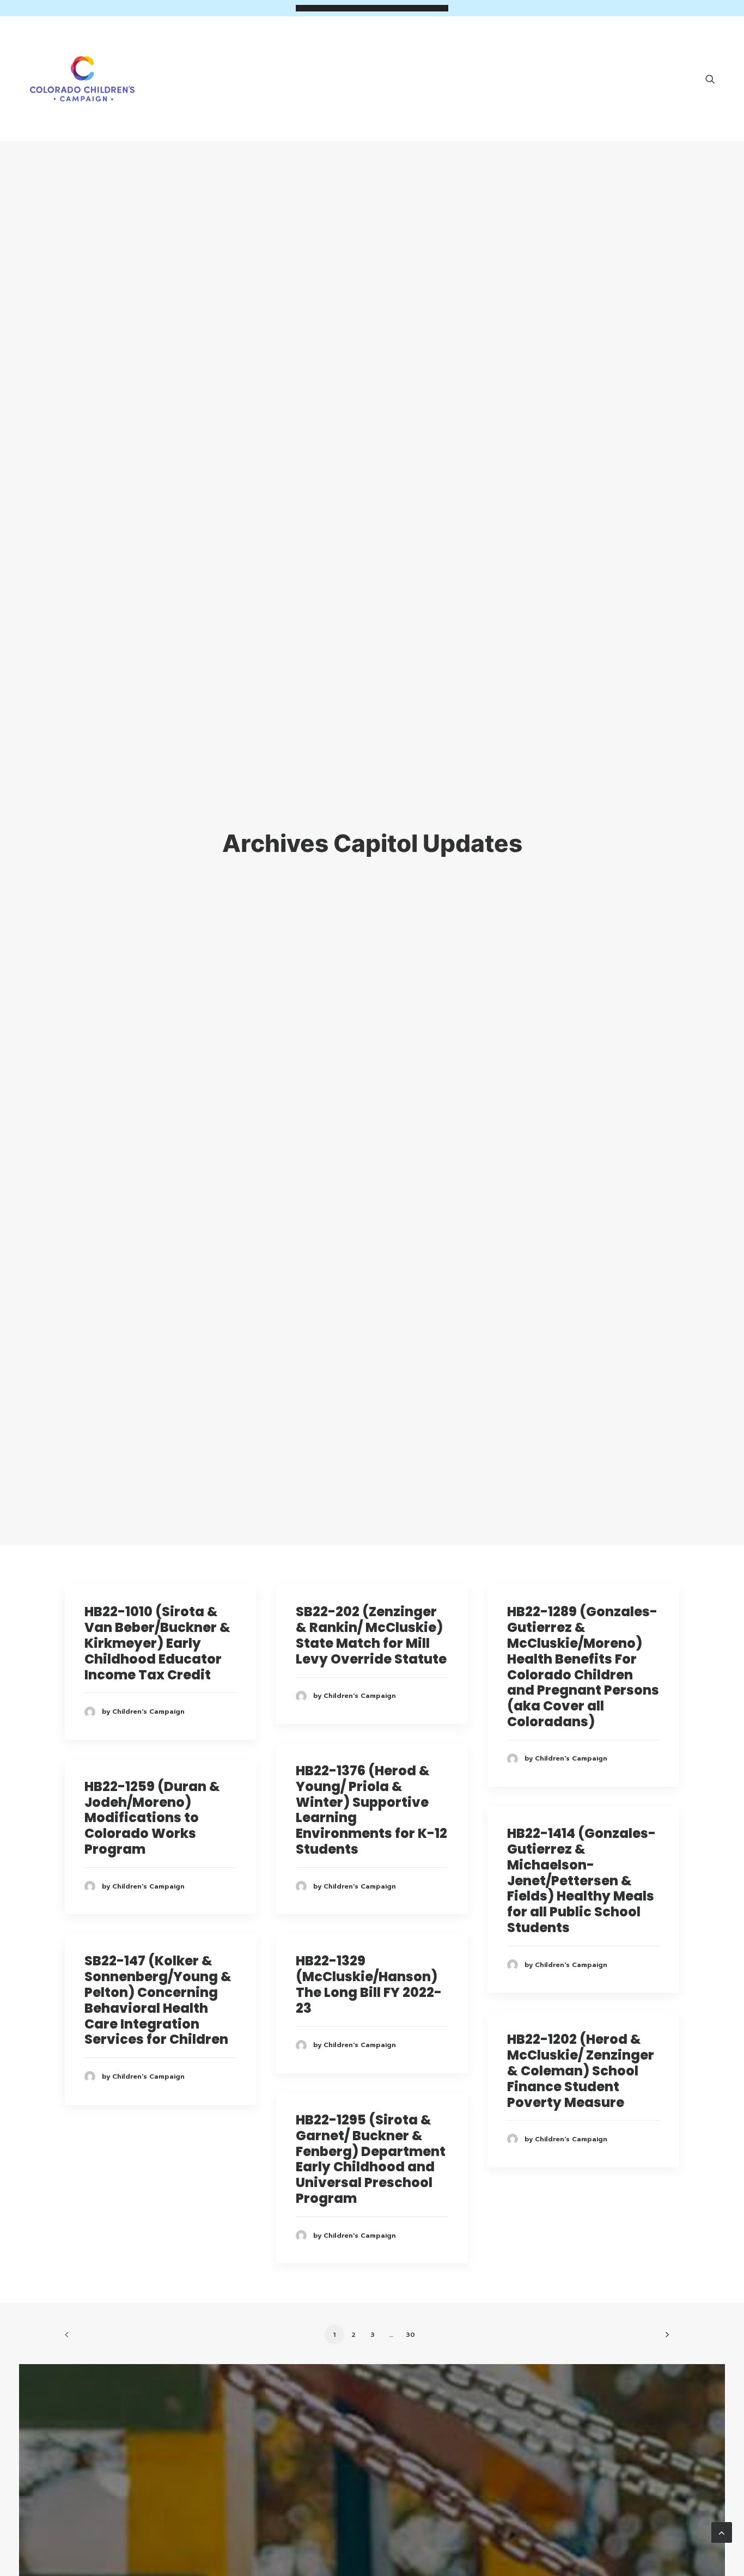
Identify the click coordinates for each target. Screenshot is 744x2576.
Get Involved (479, 64)
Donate (662, 64)
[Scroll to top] (722, 2532)
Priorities (397, 64)
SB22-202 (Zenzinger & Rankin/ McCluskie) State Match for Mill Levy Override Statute (371, 1635)
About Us (322, 64)
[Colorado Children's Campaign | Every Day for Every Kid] (82, 79)
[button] (715, 79)
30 (410, 2335)
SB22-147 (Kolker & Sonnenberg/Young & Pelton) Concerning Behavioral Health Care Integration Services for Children (158, 2000)
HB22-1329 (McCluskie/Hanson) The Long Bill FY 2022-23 (369, 1984)
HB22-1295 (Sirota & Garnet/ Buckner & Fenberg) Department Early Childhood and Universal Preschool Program (371, 2159)
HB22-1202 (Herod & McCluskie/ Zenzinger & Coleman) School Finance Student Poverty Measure (581, 2070)
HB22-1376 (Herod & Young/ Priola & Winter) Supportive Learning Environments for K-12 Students (371, 1810)
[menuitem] (715, 79)
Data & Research (577, 64)
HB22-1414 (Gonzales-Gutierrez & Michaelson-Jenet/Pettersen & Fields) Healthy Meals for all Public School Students (581, 1880)
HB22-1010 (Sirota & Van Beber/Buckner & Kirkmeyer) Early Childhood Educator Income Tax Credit (157, 1643)
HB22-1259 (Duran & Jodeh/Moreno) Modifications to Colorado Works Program (152, 1818)
